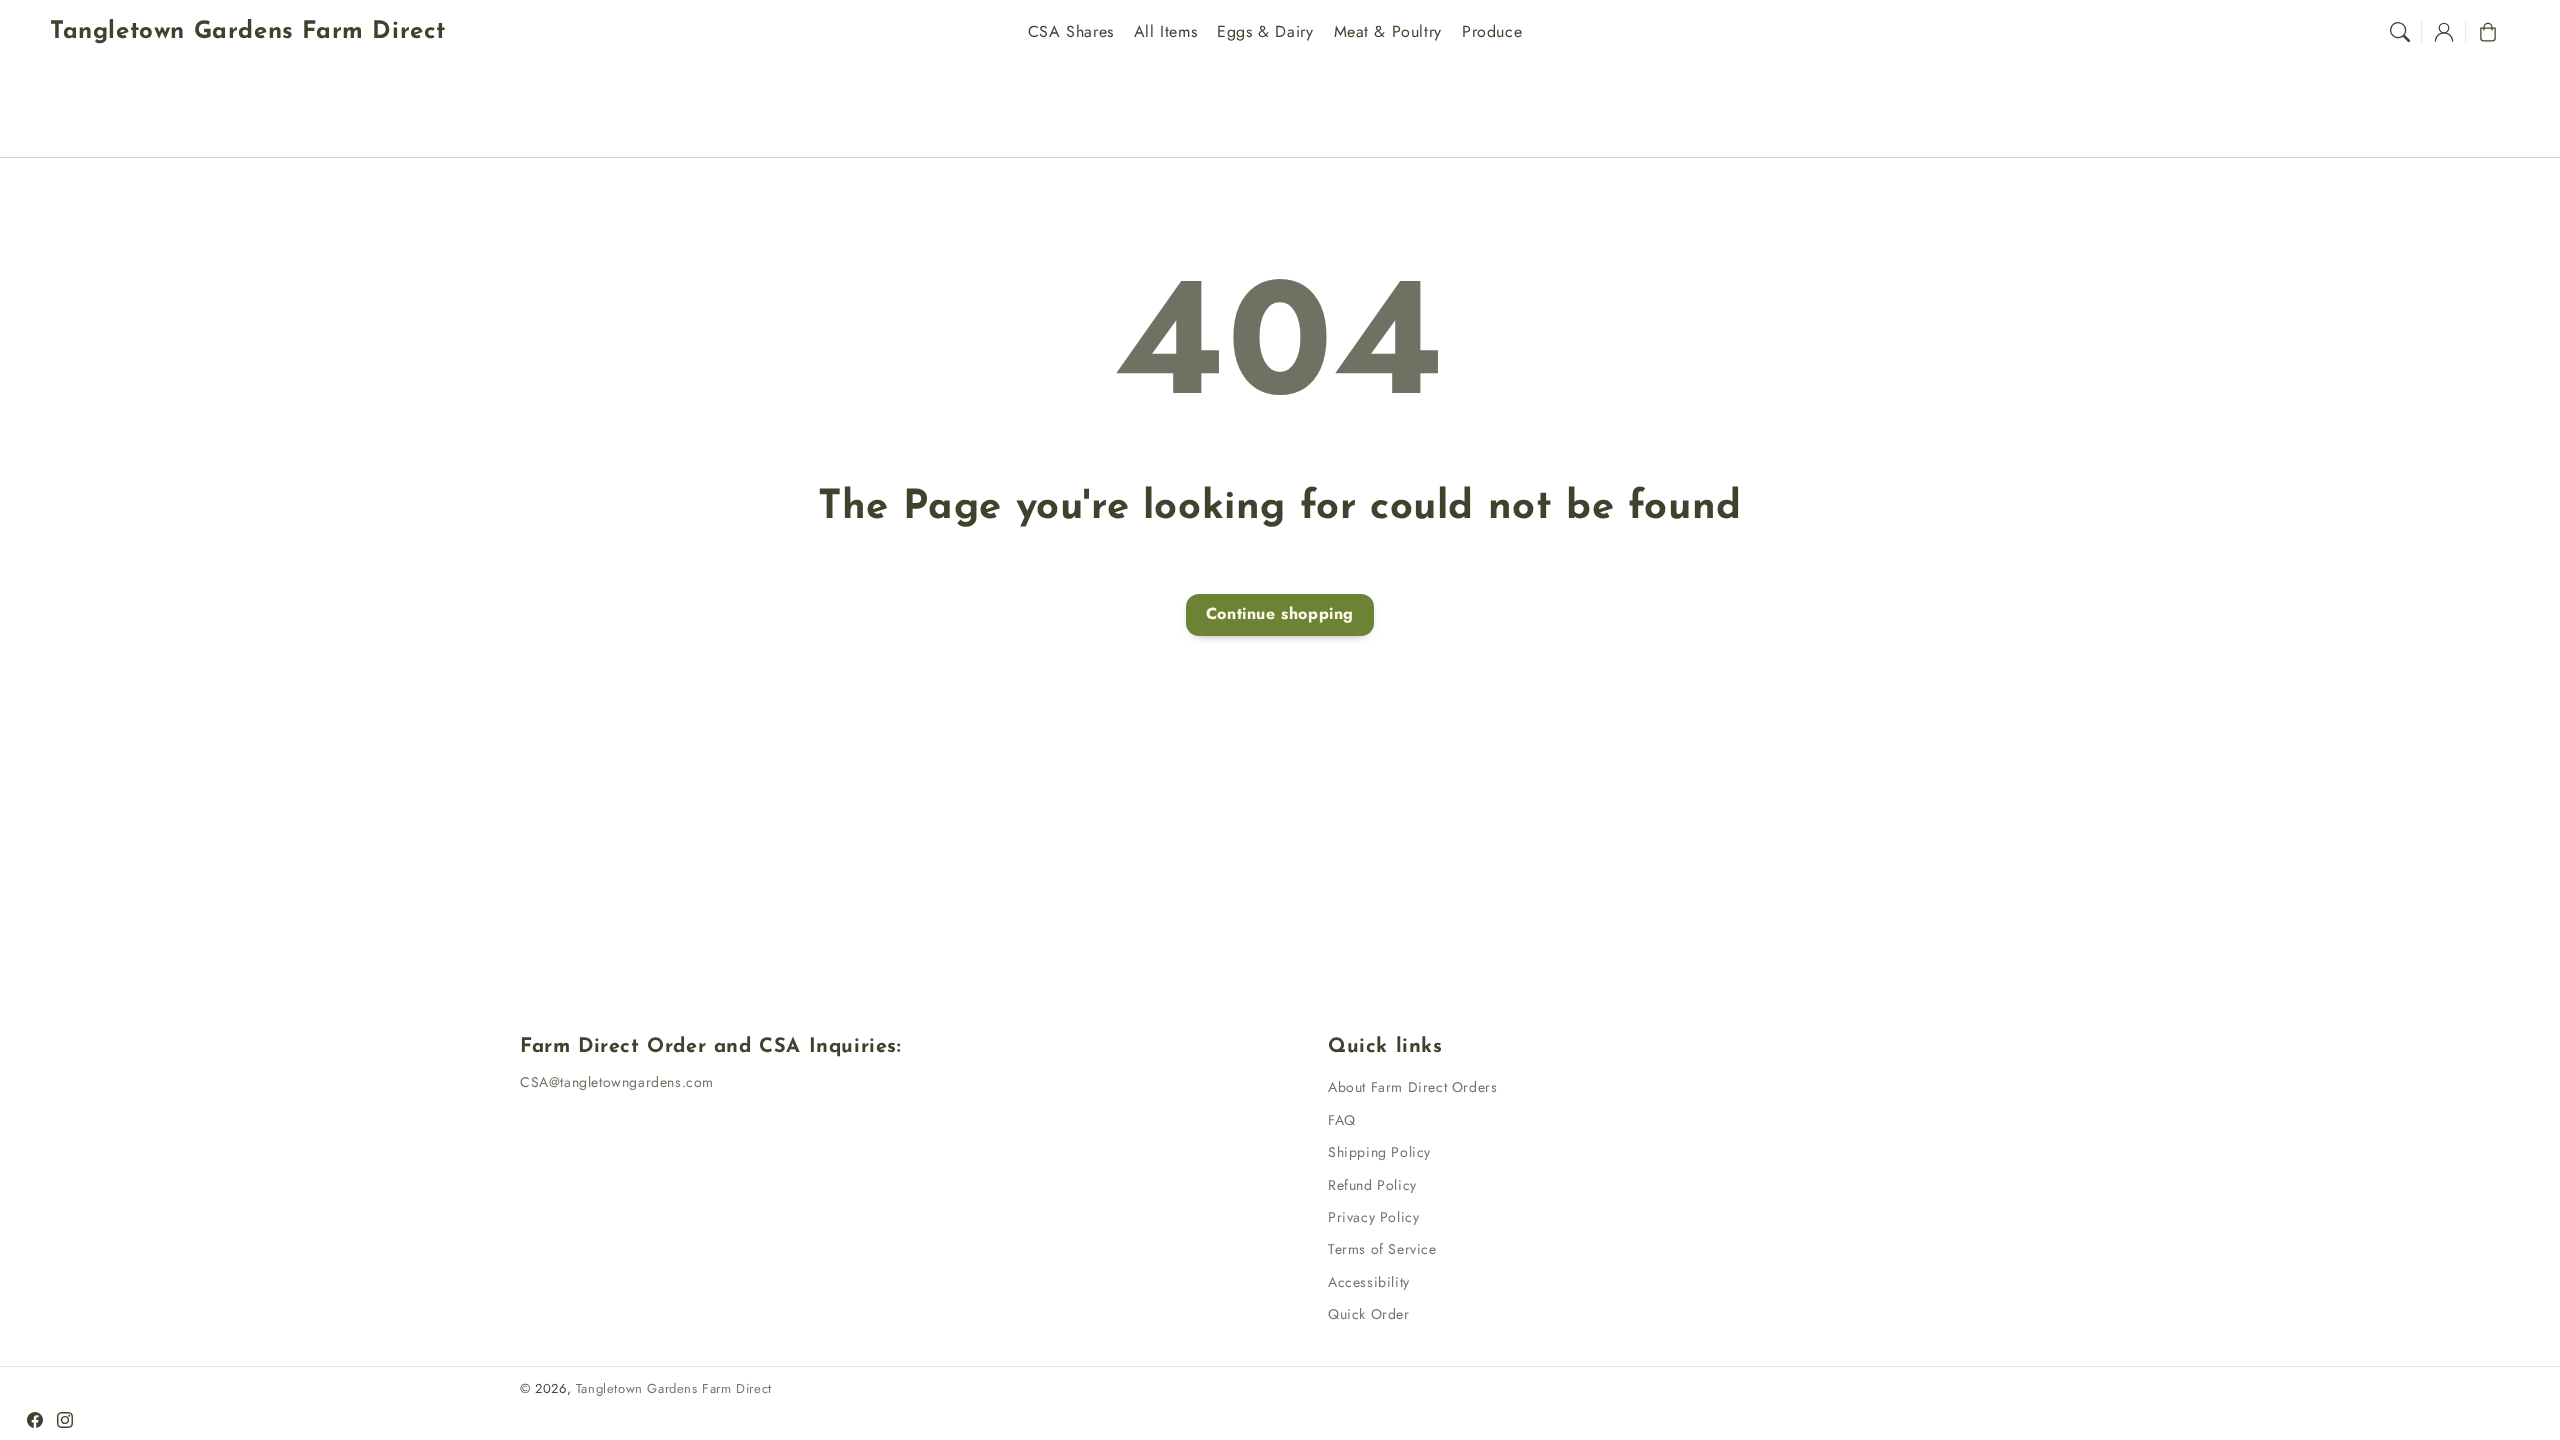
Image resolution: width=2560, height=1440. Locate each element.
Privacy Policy (1373, 1217)
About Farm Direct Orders (1412, 1087)
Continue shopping (1280, 613)
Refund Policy (1372, 1185)
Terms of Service (1382, 1249)
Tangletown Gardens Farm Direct (674, 1388)
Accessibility (1369, 1282)
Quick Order (1369, 1314)
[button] (2400, 32)
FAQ (1342, 1120)
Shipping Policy (1379, 1152)
